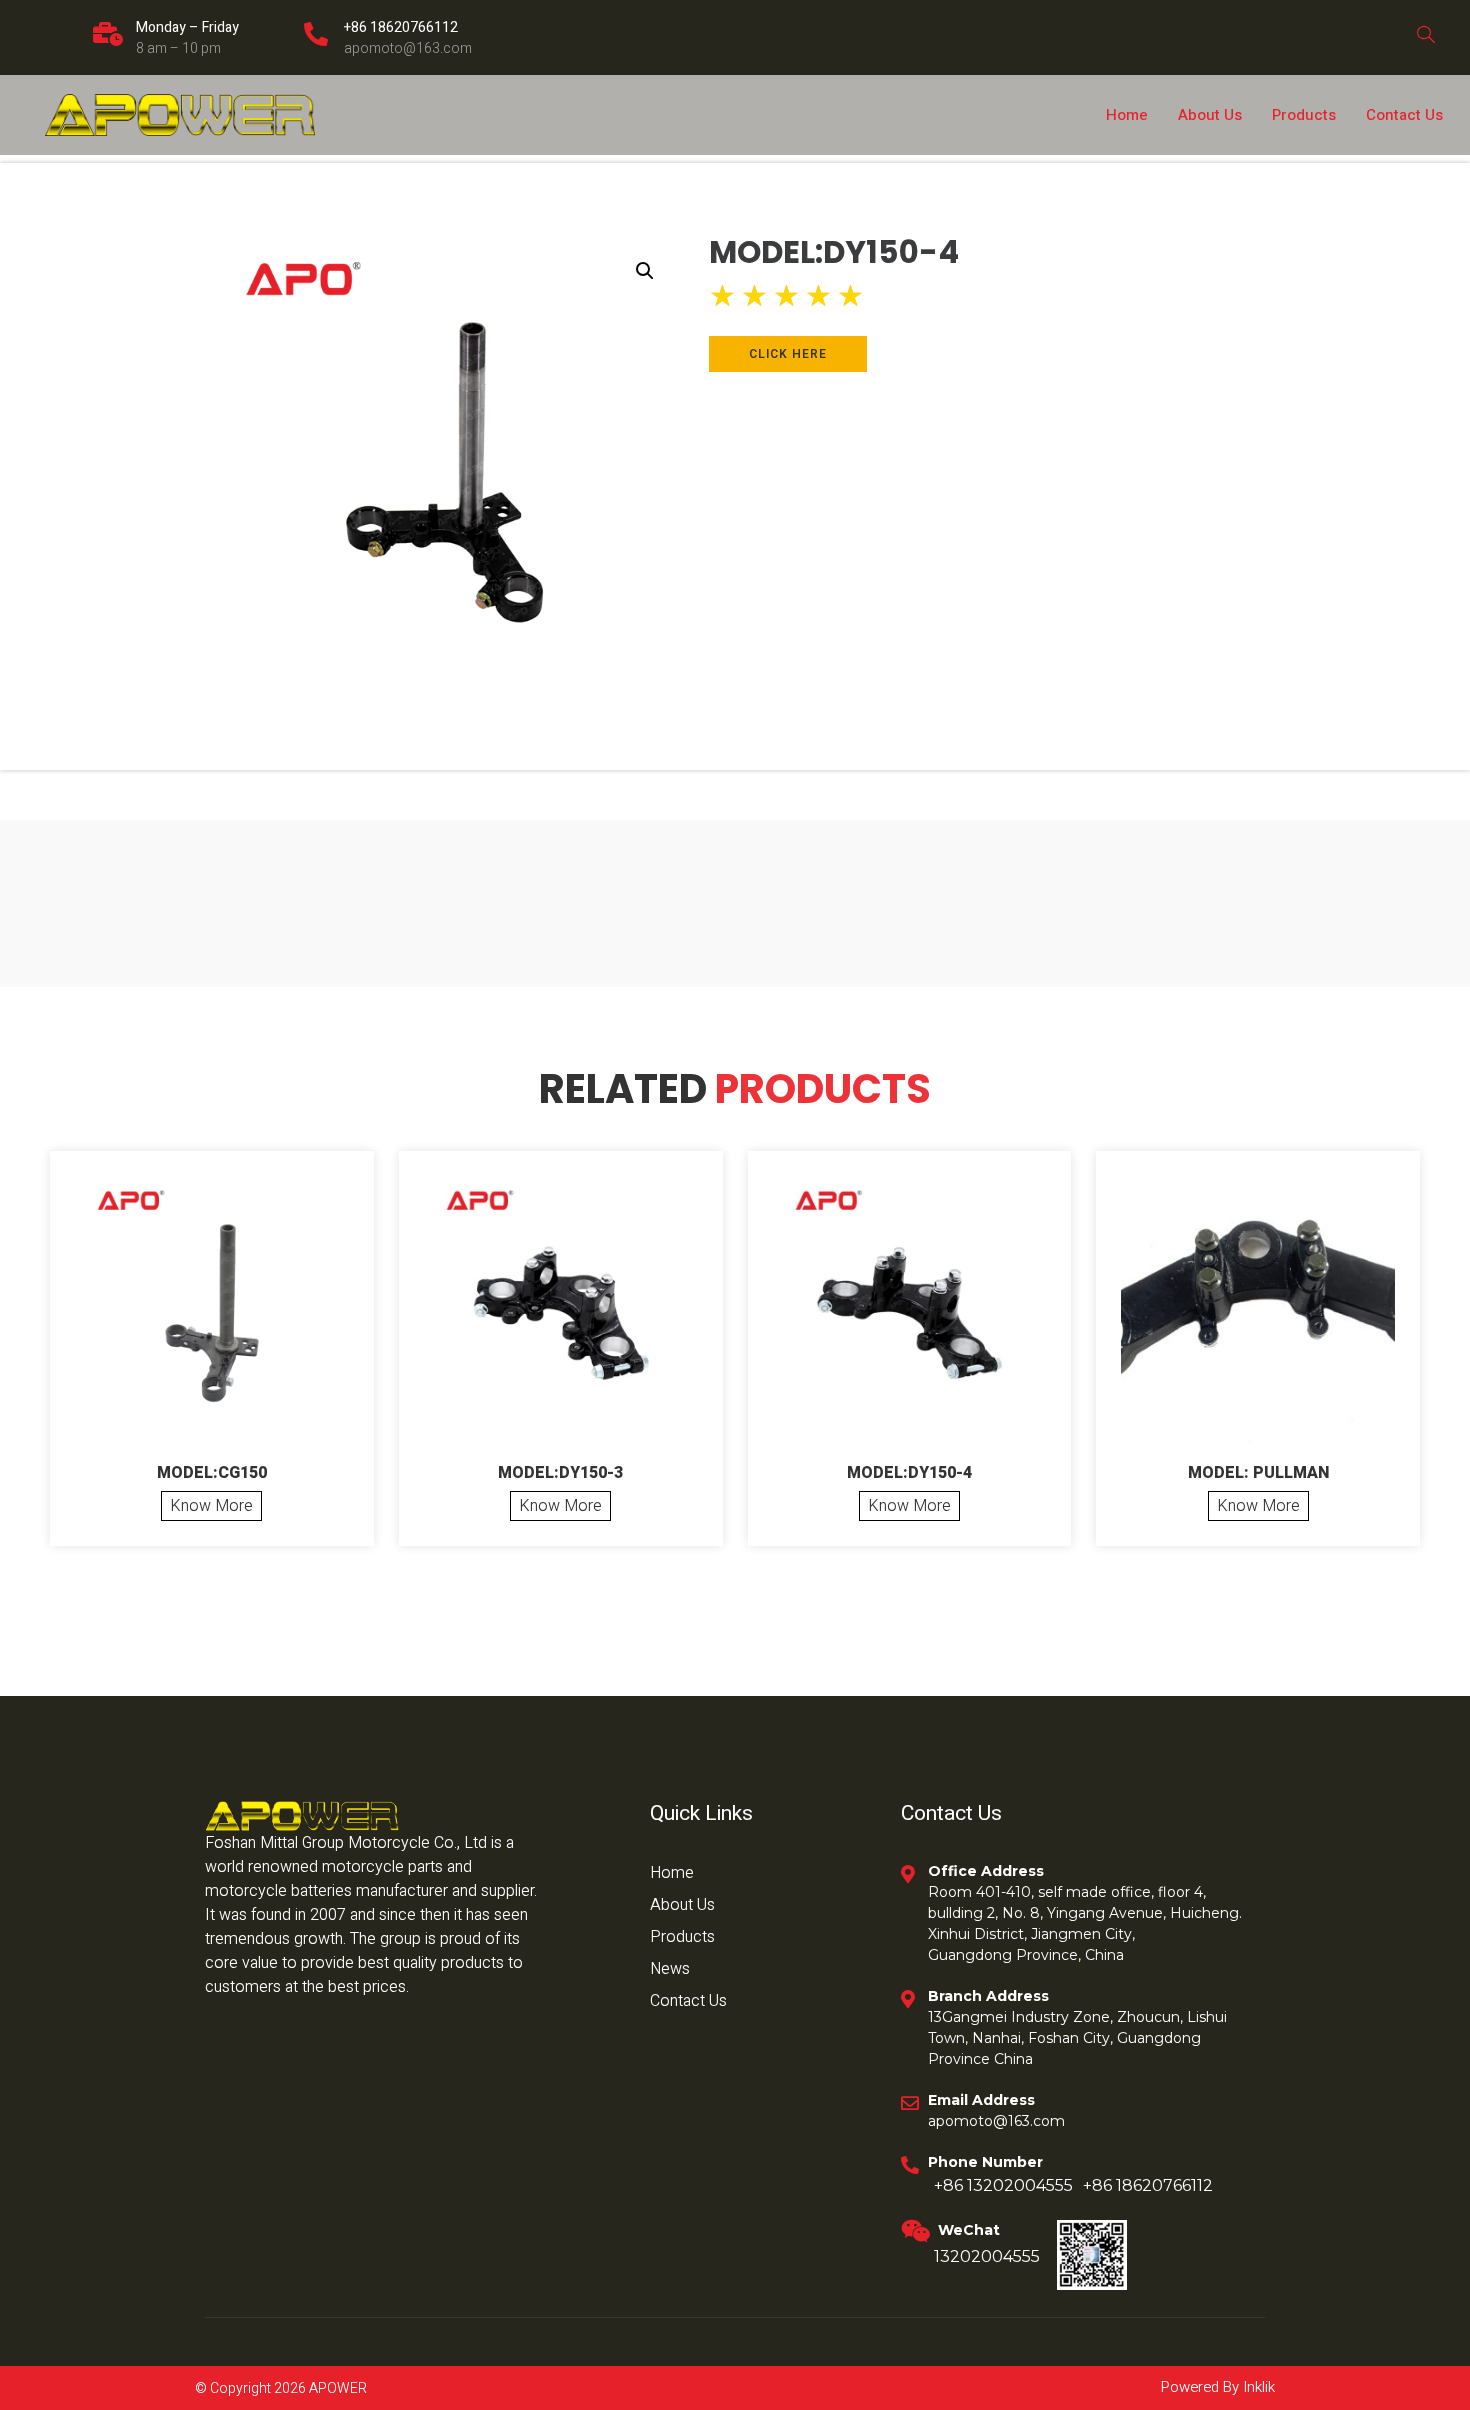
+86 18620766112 (401, 27)
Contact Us (1404, 115)
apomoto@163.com (408, 48)
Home (1127, 115)
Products (1304, 115)
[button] (645, 271)
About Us (1210, 115)
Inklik (1257, 2387)
